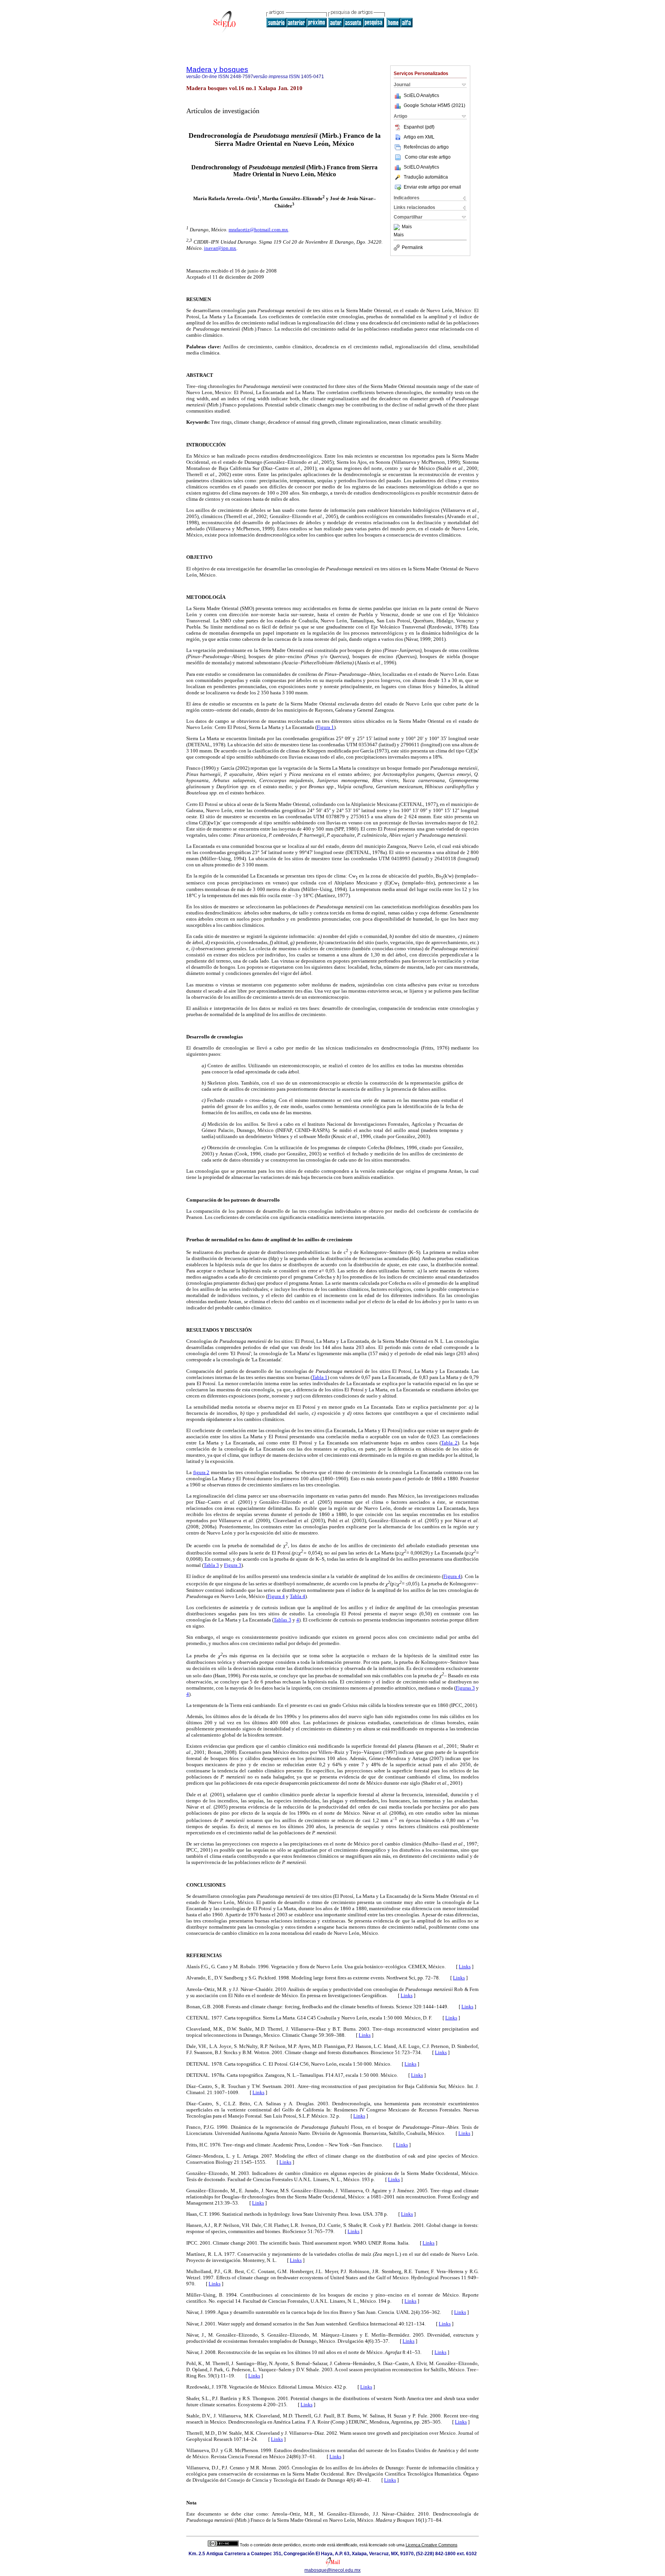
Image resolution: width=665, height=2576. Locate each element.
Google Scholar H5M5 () (434, 105)
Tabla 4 (297, 1596)
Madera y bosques (217, 69)
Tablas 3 (282, 1620)
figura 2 (201, 1472)
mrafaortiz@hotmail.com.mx (258, 230)
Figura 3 (233, 1565)
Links (465, 1967)
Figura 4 (452, 1576)
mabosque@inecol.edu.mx (332, 2570)
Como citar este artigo (428, 157)
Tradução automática (426, 177)
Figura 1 (325, 727)
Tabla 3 (211, 1565)
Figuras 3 (465, 1688)
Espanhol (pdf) (419, 127)
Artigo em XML (419, 137)
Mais (407, 227)
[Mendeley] (398, 227)
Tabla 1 (320, 1377)
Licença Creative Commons (432, 2545)
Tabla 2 (449, 1443)
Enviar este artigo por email (432, 187)
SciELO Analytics (421, 95)
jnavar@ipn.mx (220, 248)
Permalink (412, 247)
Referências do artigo (426, 147)
